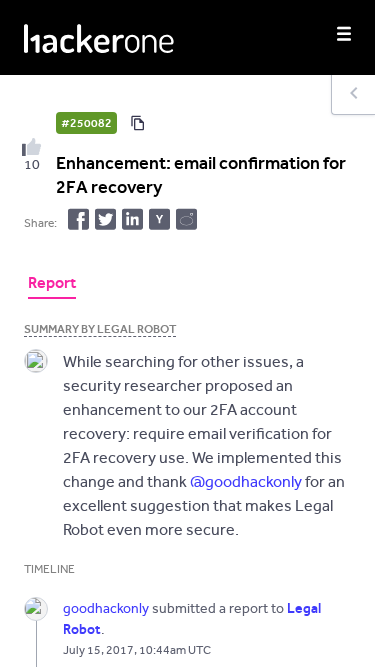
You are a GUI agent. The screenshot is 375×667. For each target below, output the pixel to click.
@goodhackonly (246, 481)
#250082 (86, 123)
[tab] (52, 285)
